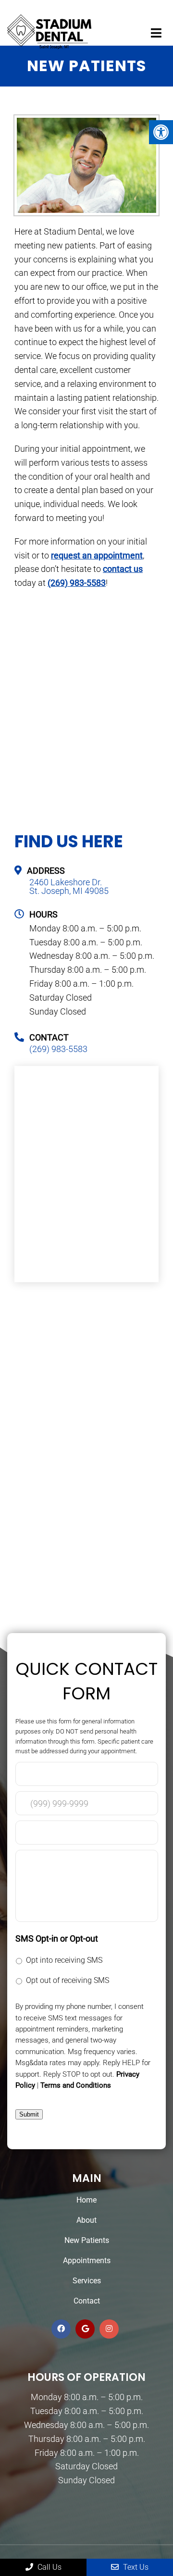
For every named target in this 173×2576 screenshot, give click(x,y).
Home (86, 2200)
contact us (123, 569)
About (86, 2220)
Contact (87, 2301)
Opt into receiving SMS (64, 1960)
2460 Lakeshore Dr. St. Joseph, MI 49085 (69, 887)
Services (87, 2281)
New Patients (87, 2240)
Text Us (135, 2567)
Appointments (87, 2260)
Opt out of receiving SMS (68, 1980)
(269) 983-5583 (77, 583)
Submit (29, 2114)
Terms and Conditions (76, 2085)
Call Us (49, 2567)
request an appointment (97, 555)
